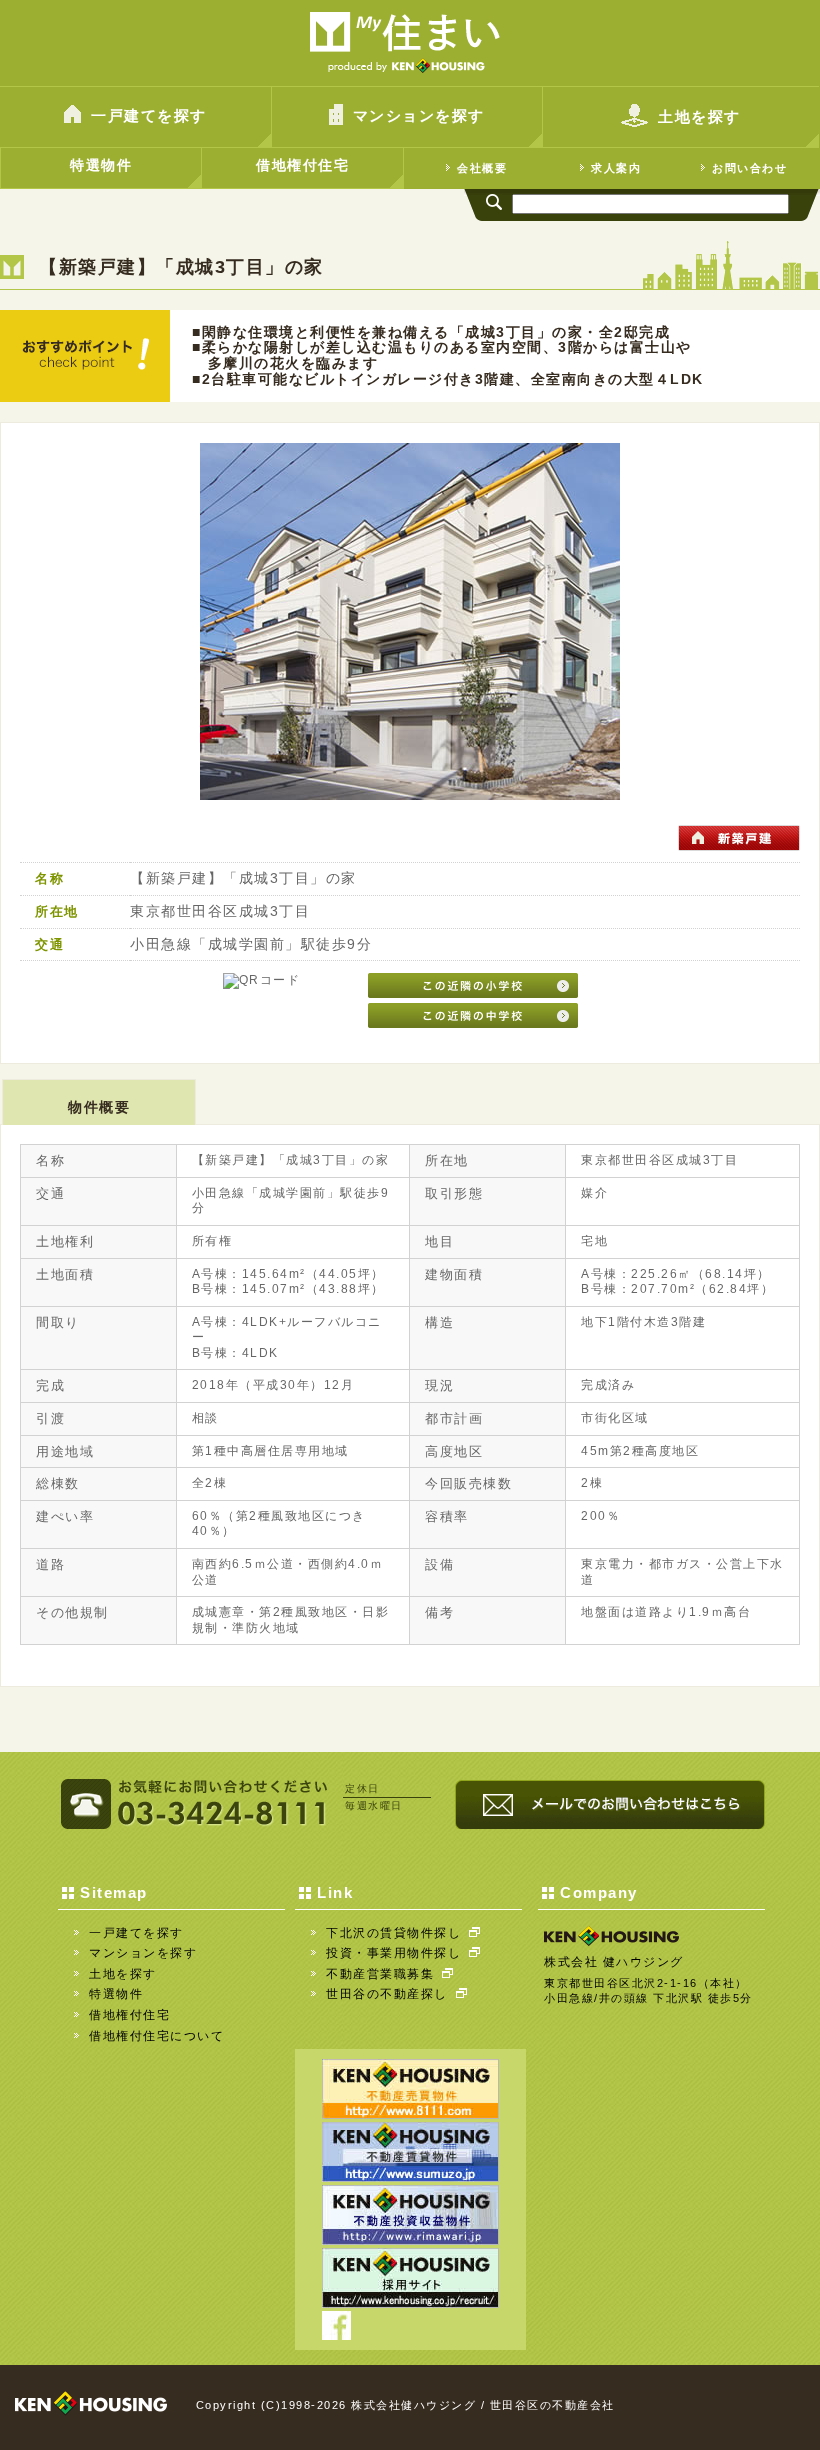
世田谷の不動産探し (387, 1994)
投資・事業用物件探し (393, 1953)
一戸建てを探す (149, 115)
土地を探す (699, 116)
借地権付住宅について (156, 2036)
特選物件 (101, 165)
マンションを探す (419, 115)
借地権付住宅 (302, 165)
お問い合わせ (749, 168)
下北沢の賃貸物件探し (393, 1933)
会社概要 (482, 168)
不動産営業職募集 (380, 1974)
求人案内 (616, 168)
